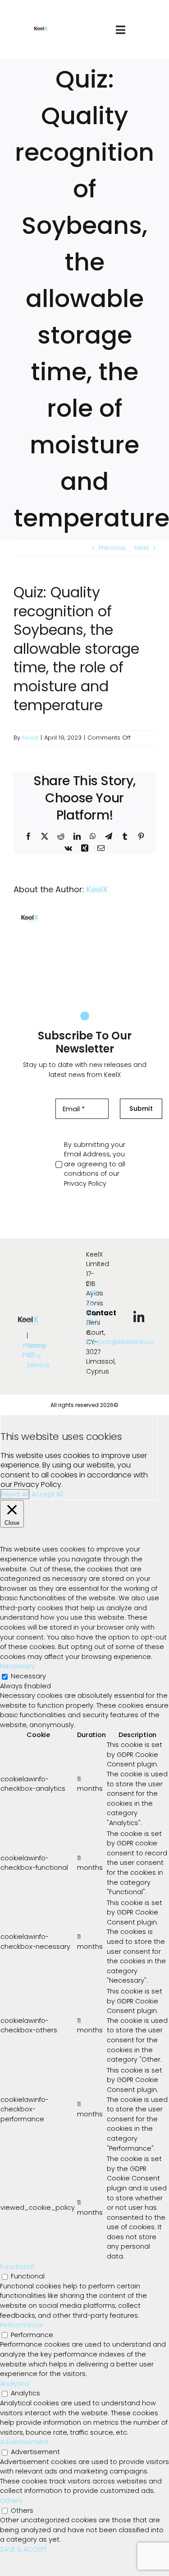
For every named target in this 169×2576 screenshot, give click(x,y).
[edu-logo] (41, 30)
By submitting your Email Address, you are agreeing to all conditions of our (95, 1164)
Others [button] (11, 2501)
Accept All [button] (47, 1494)
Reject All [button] (15, 1494)
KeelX (30, 738)
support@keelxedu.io (120, 1342)
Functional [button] (17, 2267)
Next (142, 548)
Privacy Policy (85, 1183)
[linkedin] (139, 1318)
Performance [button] (21, 2325)
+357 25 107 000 (94, 1308)
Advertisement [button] (25, 2442)
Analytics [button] (15, 2384)
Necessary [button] (18, 1666)
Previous (112, 548)
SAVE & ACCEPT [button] (23, 2549)
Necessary (28, 1676)
